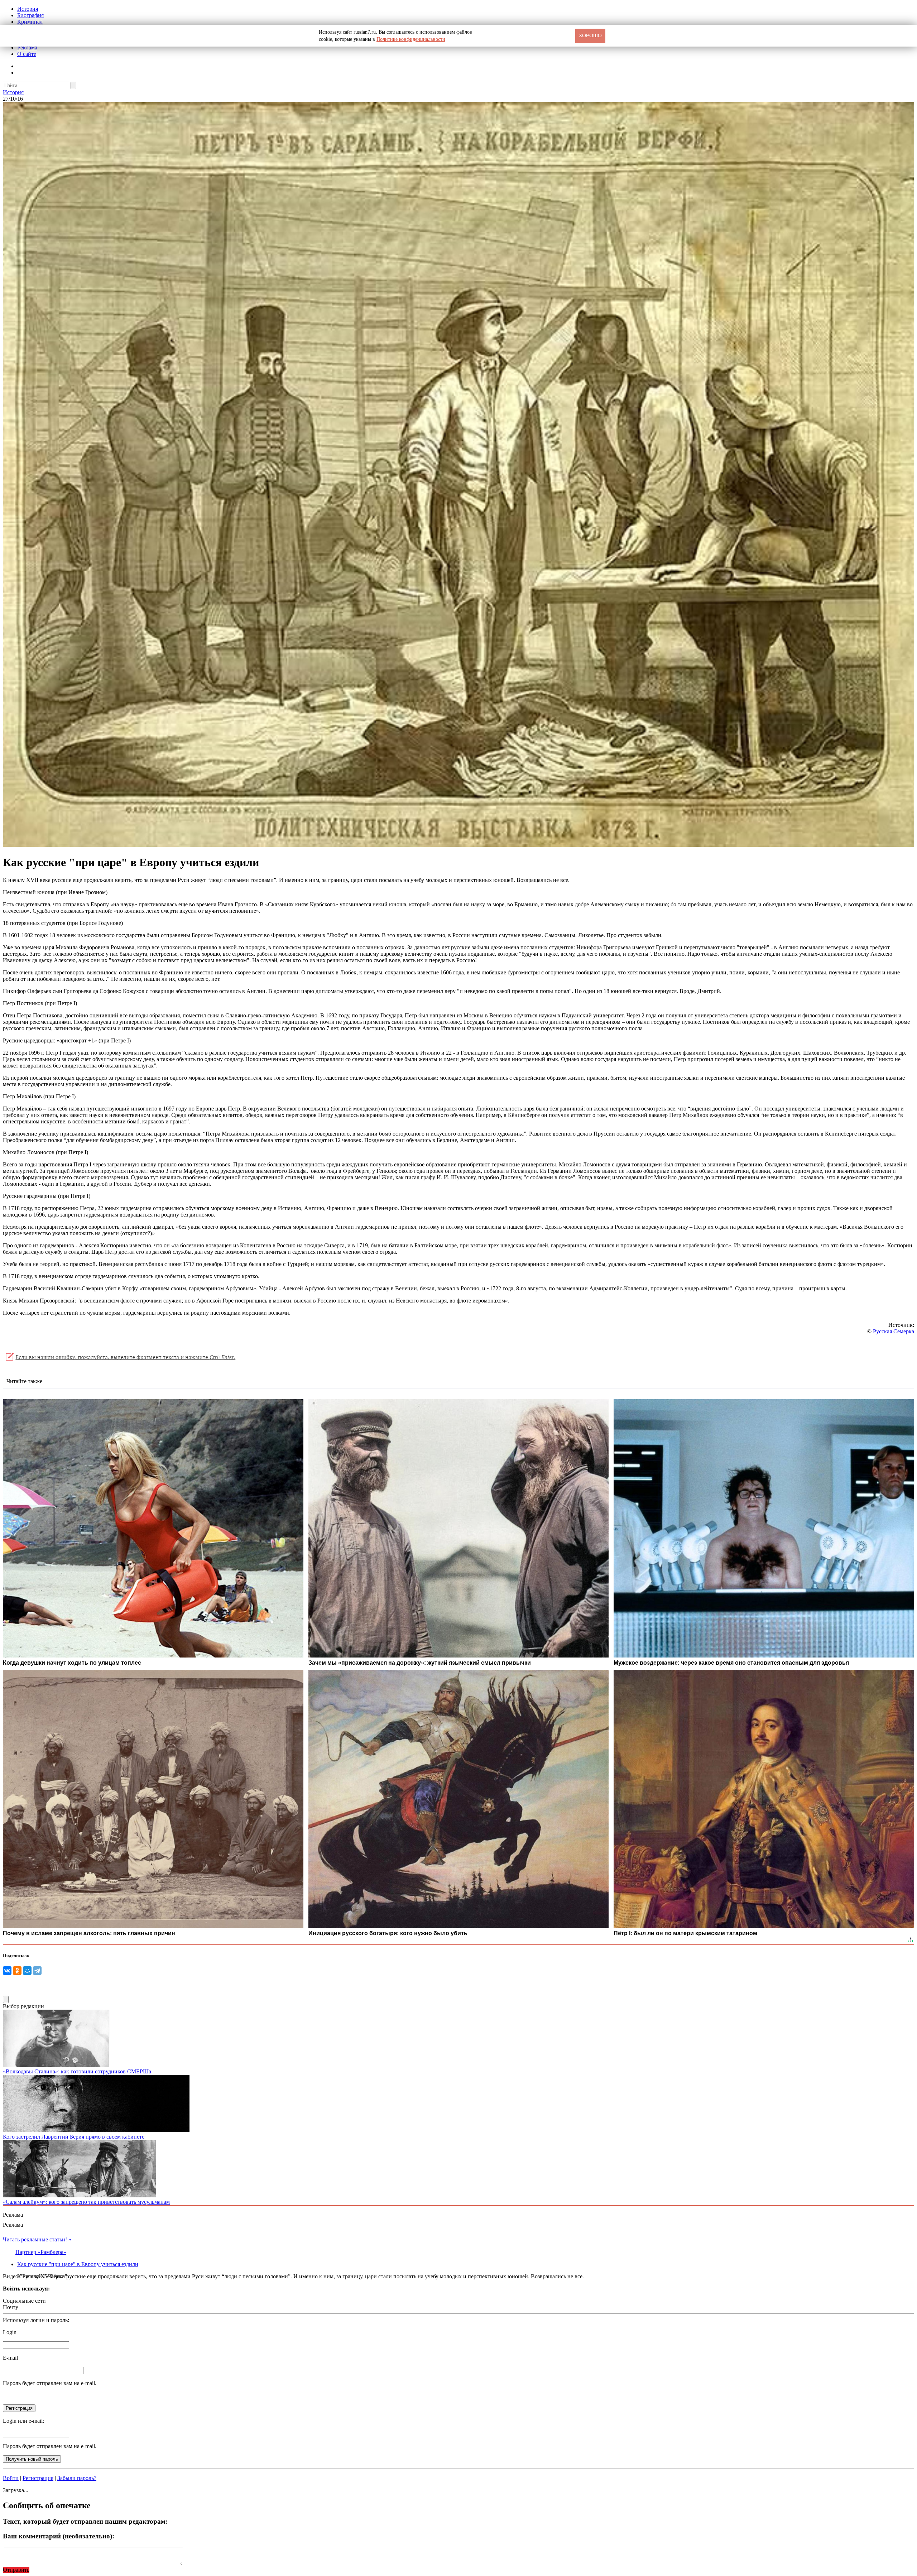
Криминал (30, 22)
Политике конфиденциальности (411, 39)
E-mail (10, 2358)
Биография (30, 15)
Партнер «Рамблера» (41, 2252)
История (28, 9)
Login (10, 2332)
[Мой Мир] (27, 1971)
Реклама (27, 47)
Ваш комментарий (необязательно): (59, 2536)
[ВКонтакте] (7, 1971)
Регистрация (38, 2478)
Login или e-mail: (23, 2421)
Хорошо (590, 35)
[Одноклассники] (17, 1971)
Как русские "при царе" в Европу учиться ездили (78, 2264)
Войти (11, 2478)
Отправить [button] (16, 2570)
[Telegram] (37, 1971)
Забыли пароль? (77, 2478)
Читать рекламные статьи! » (37, 2239)
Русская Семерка (894, 1331)
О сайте (27, 54)
